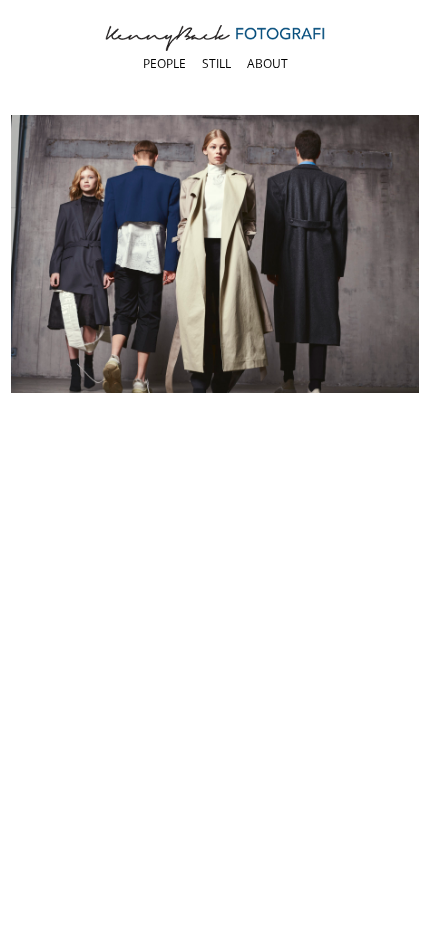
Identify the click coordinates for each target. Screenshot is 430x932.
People (164, 63)
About (267, 63)
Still (216, 63)
